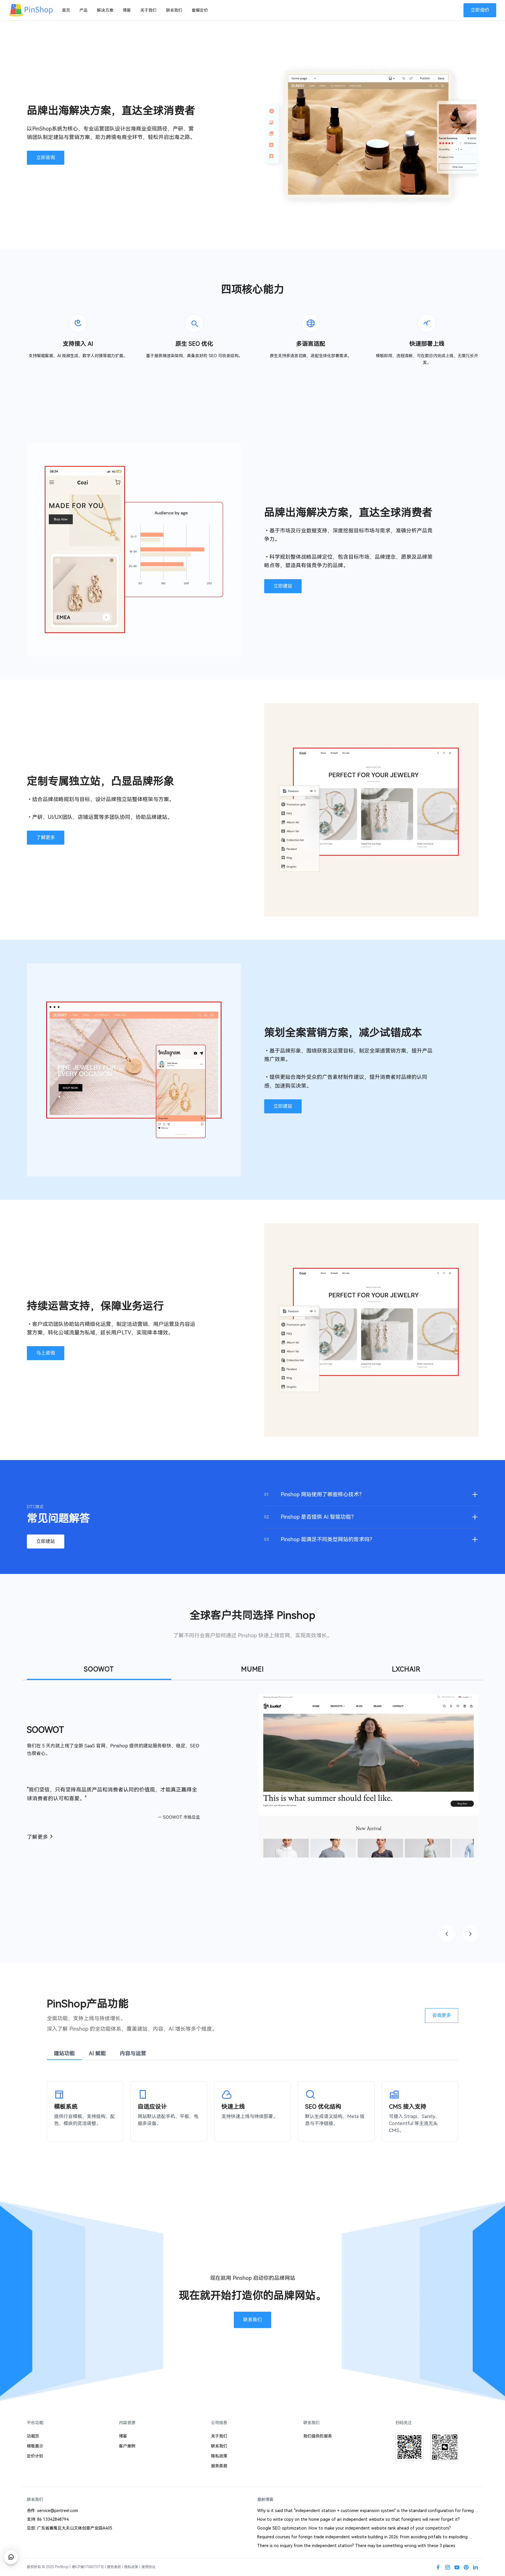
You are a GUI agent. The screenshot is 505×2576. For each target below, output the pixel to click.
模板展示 (35, 2446)
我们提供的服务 (318, 2436)
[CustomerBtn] (11, 2557)
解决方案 (105, 10)
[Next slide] (470, 1934)
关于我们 (148, 10)
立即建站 (283, 586)
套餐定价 (200, 10)
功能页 (33, 2436)
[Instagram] (447, 2567)
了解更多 (46, 837)
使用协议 (148, 2567)
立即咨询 (46, 158)
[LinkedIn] (475, 2567)
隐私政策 (219, 2456)
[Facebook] (438, 2567)
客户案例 (127, 2446)
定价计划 (35, 2456)
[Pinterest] (466, 2567)
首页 (66, 10)
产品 (84, 10)
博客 (127, 10)
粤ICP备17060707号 (88, 2567)
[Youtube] (457, 2567)
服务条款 (219, 2466)
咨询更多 (442, 2015)
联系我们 (174, 10)
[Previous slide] (447, 1934)
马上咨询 (46, 1353)
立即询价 (480, 10)
